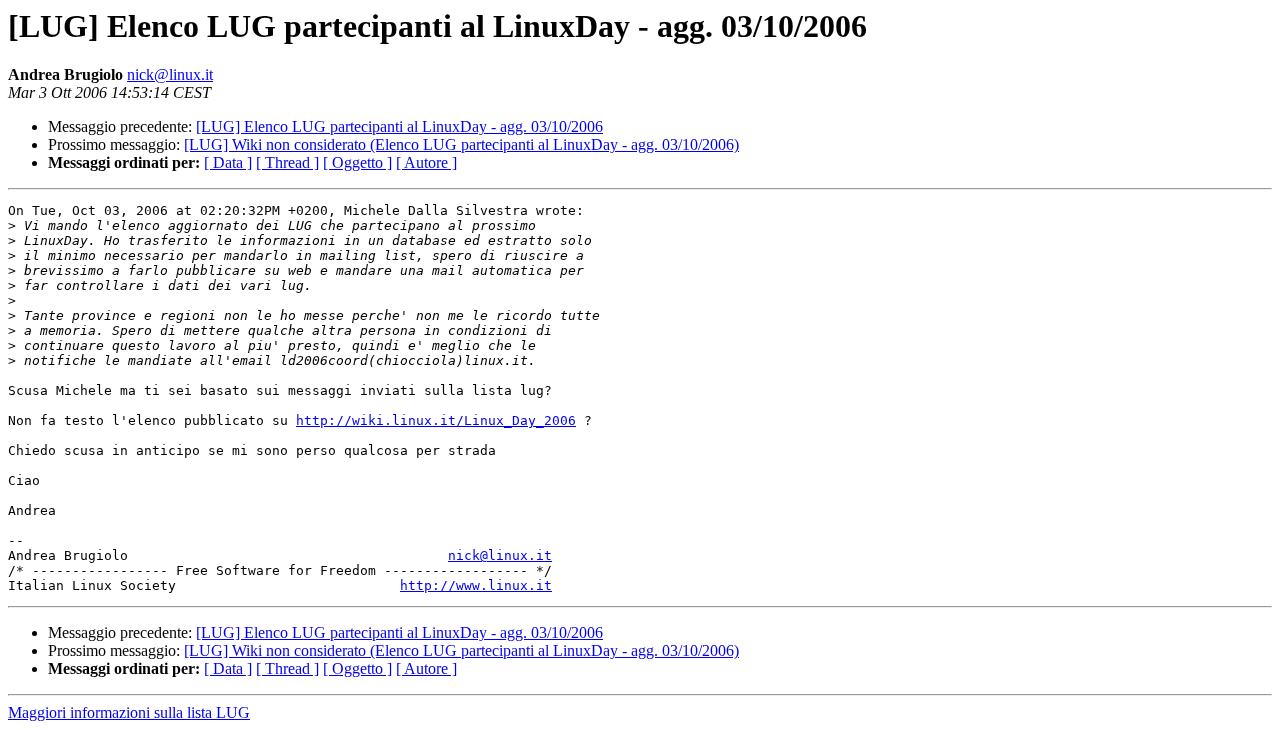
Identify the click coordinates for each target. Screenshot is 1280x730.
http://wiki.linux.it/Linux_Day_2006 (436, 420)
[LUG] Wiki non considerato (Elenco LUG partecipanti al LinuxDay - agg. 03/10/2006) (461, 144)
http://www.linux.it (476, 585)
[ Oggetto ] (357, 162)
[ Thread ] (287, 162)
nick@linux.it (170, 74)
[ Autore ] (426, 162)
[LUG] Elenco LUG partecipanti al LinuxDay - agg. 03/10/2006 (399, 126)
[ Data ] (228, 162)
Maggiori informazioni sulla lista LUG (129, 712)
